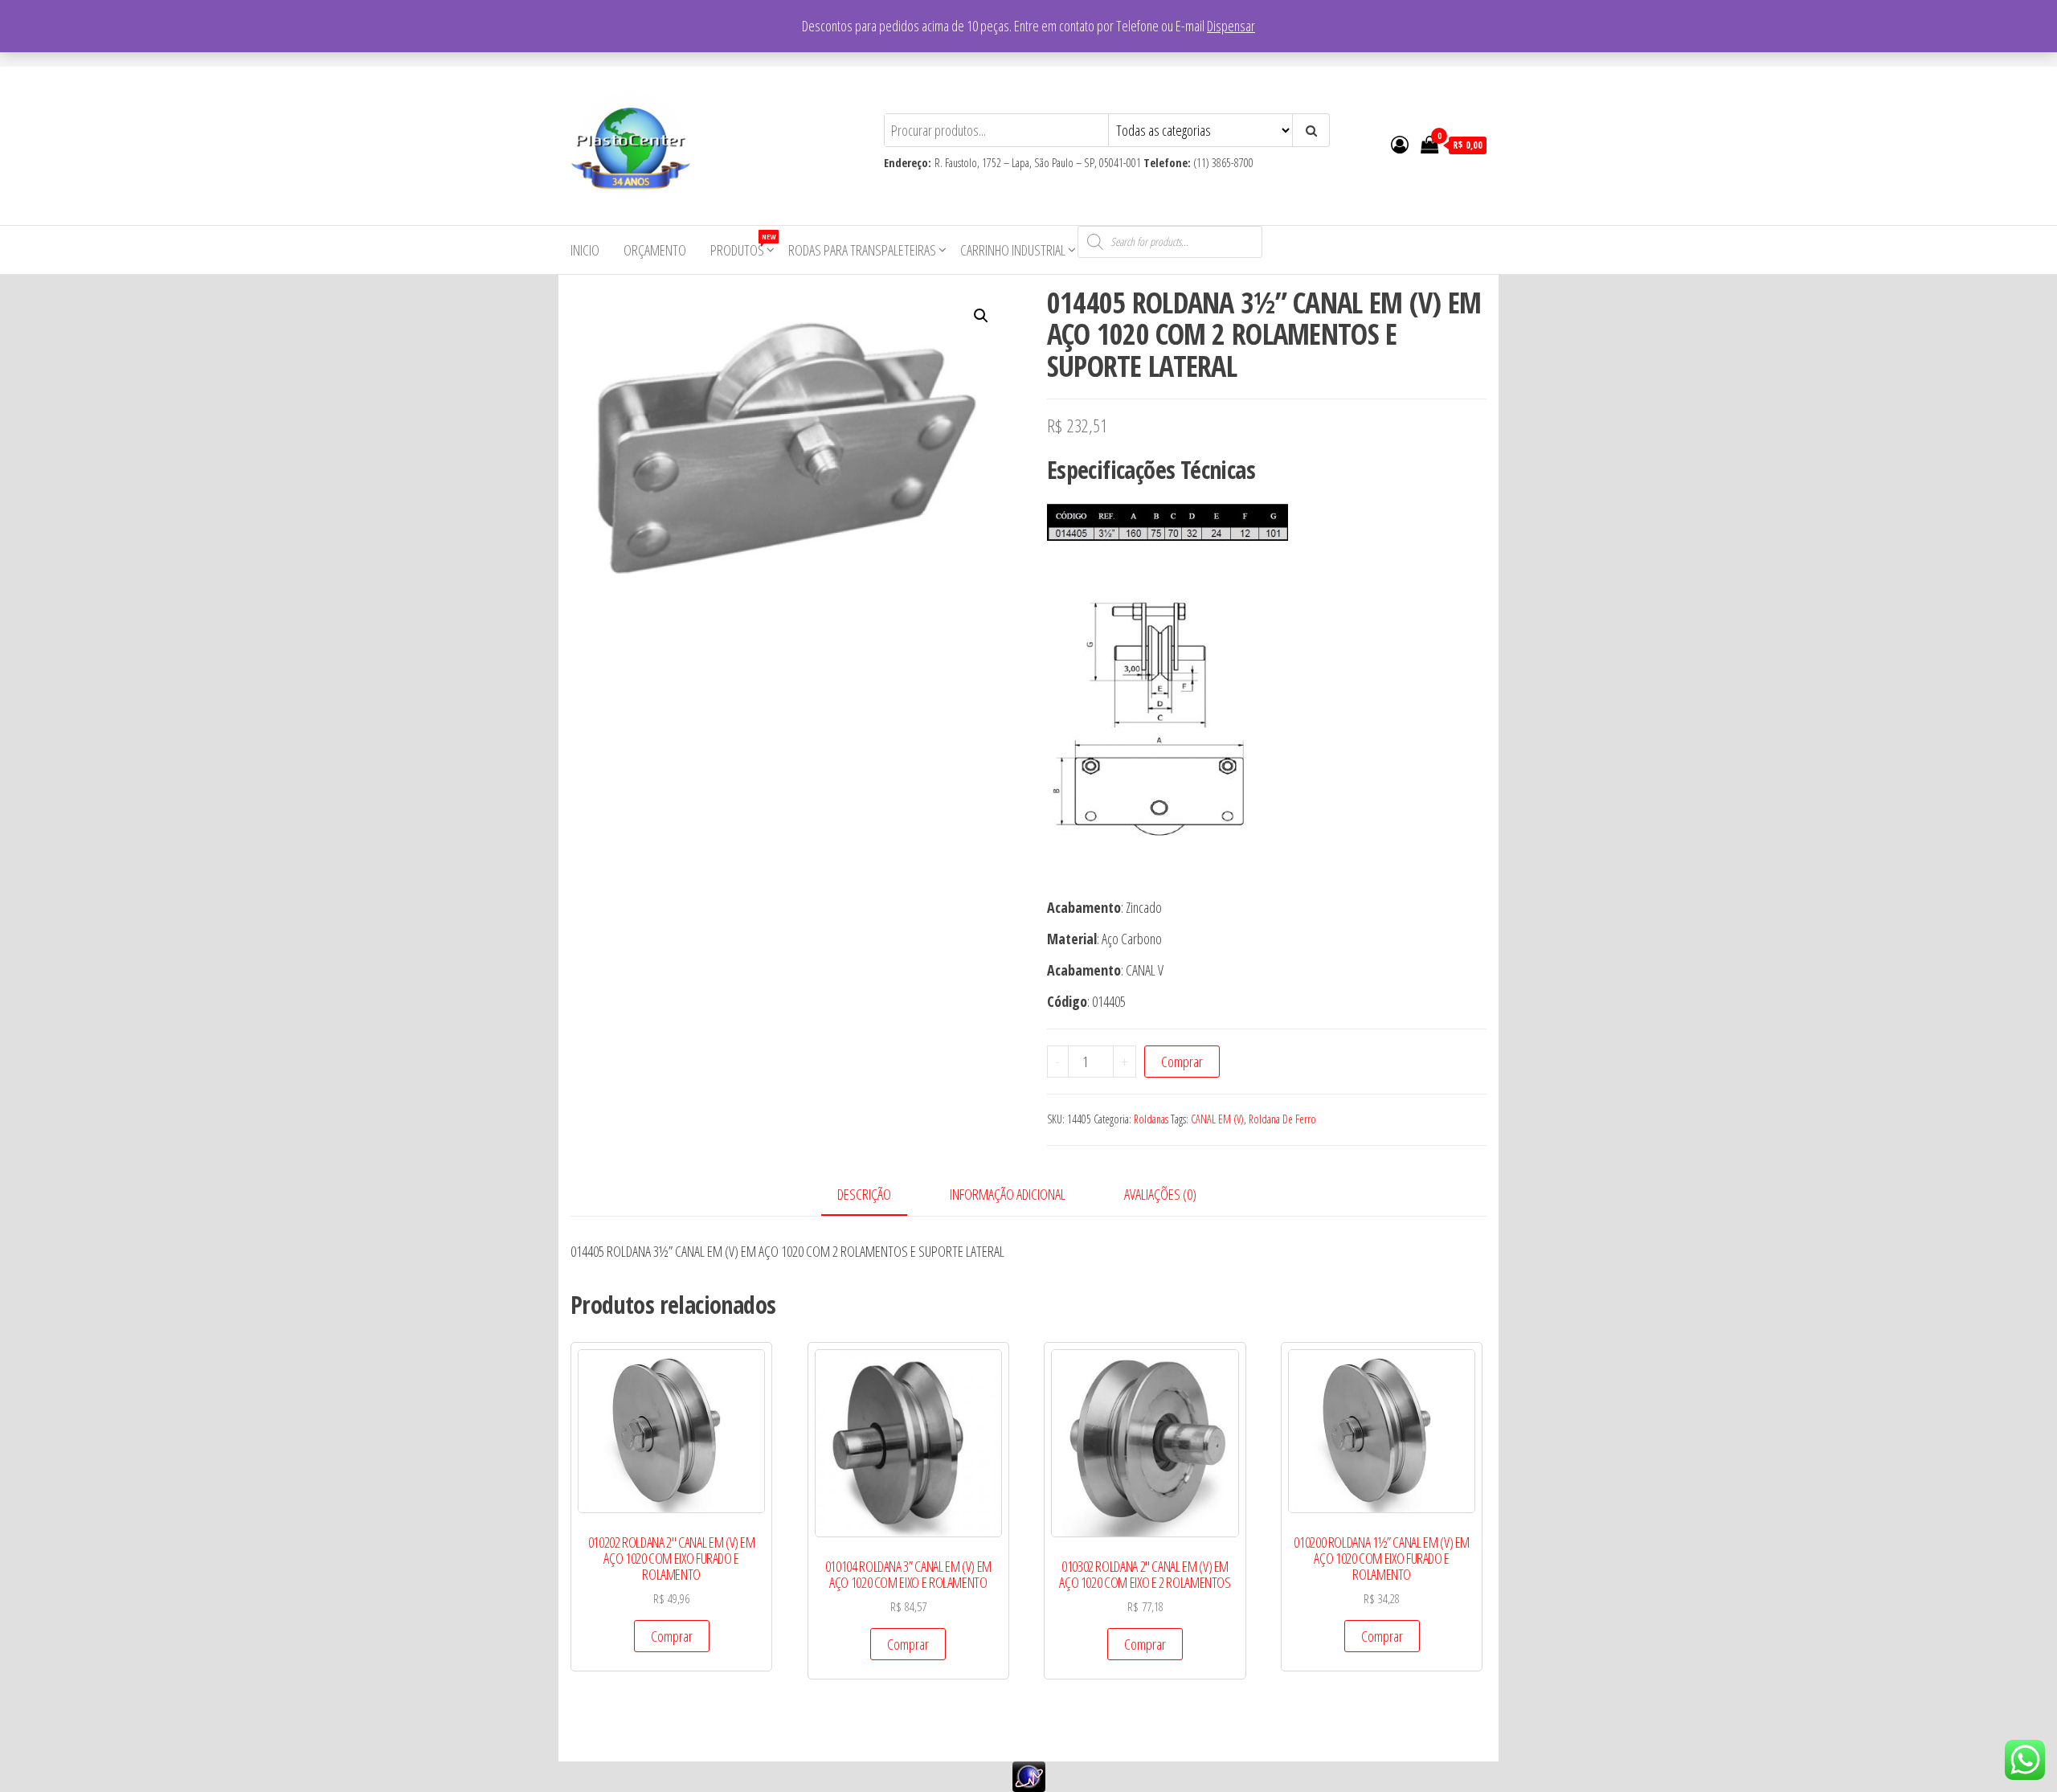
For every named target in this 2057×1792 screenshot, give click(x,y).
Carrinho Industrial (1013, 250)
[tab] (876, 1195)
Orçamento (655, 250)
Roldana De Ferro (1282, 1119)
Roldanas (1151, 1119)
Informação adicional (1008, 1194)
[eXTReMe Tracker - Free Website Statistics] (1029, 1774)
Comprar (1182, 1062)
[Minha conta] (1400, 144)
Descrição (864, 1194)
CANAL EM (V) (1217, 1119)
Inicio (585, 250)
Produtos (743, 245)
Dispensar (1231, 26)
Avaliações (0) (1160, 1194)
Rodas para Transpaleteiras (862, 250)
